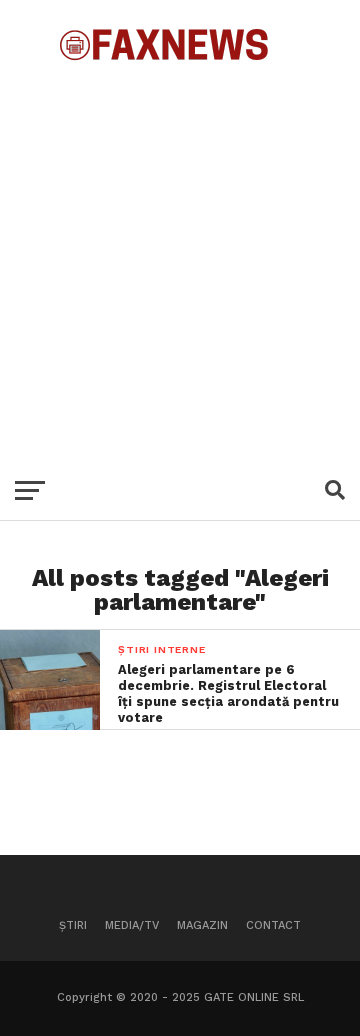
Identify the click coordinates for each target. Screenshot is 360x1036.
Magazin (202, 925)
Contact (273, 925)
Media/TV (132, 925)
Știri (73, 925)
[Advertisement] (180, 260)
